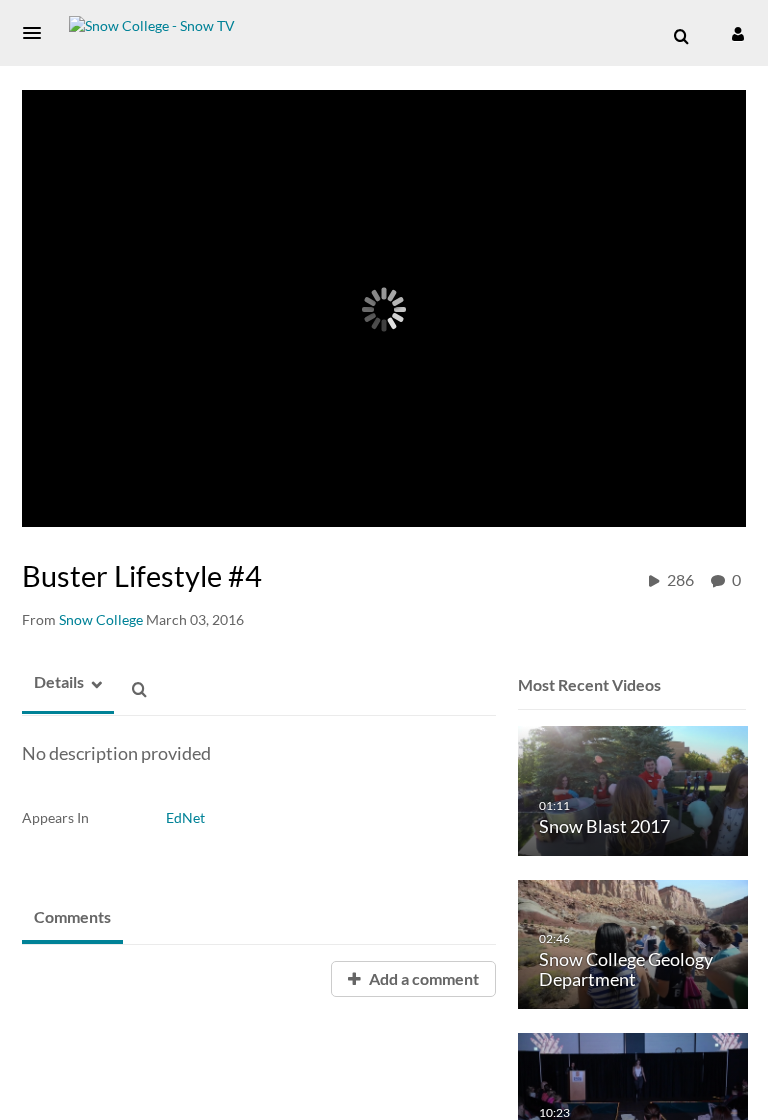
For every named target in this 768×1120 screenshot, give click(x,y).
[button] (38, 33)
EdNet (185, 817)
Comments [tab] (72, 916)
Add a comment (422, 978)
